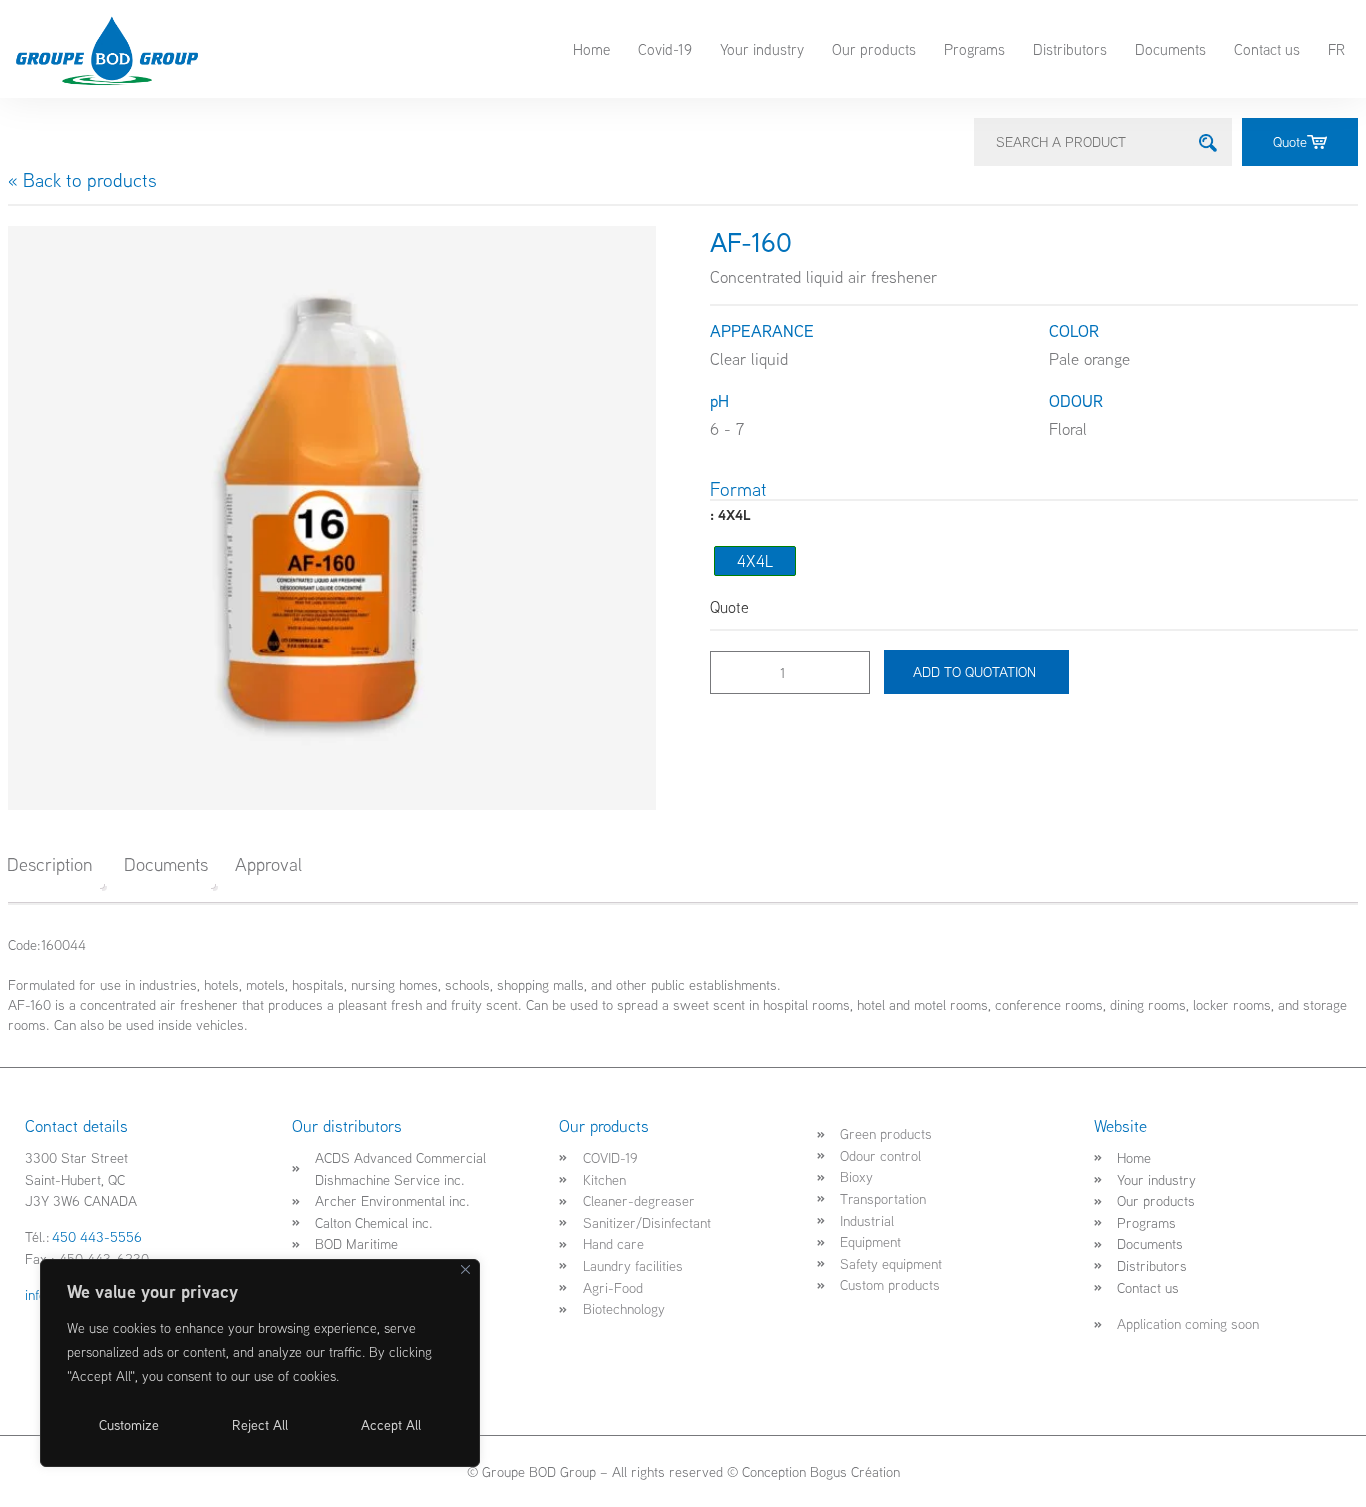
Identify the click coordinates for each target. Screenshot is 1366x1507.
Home (591, 49)
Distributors (1070, 49)
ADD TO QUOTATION (976, 671)
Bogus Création (855, 1471)
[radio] (755, 561)
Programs (974, 49)
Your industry (762, 49)
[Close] (465, 1269)
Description (49, 864)
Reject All (260, 1425)
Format (738, 489)
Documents (1170, 49)
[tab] (56, 865)
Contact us (1267, 49)
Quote (1290, 141)
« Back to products (82, 179)
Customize (129, 1425)
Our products (874, 49)
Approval (268, 864)
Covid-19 (665, 49)
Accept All (391, 1425)
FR (1336, 49)
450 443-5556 (97, 1236)
